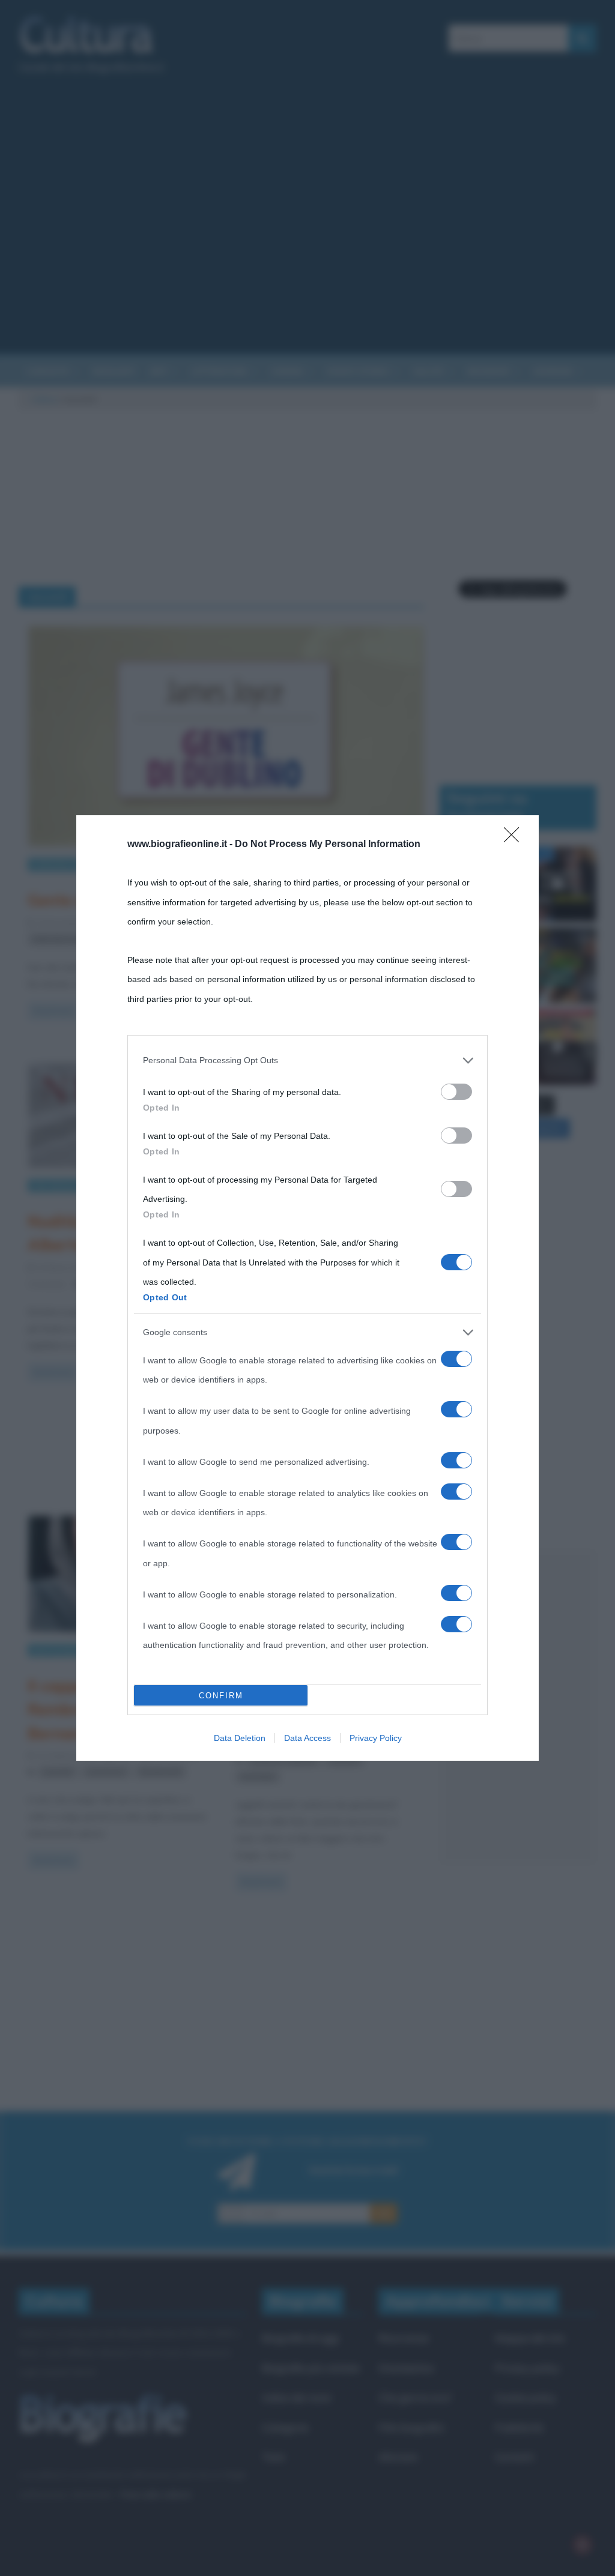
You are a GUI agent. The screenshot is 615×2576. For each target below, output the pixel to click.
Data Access (307, 1738)
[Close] (515, 839)
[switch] (456, 1092)
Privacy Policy (376, 1738)
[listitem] (307, 1060)
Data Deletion (240, 1738)
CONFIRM (221, 1696)
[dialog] (307, 1288)
